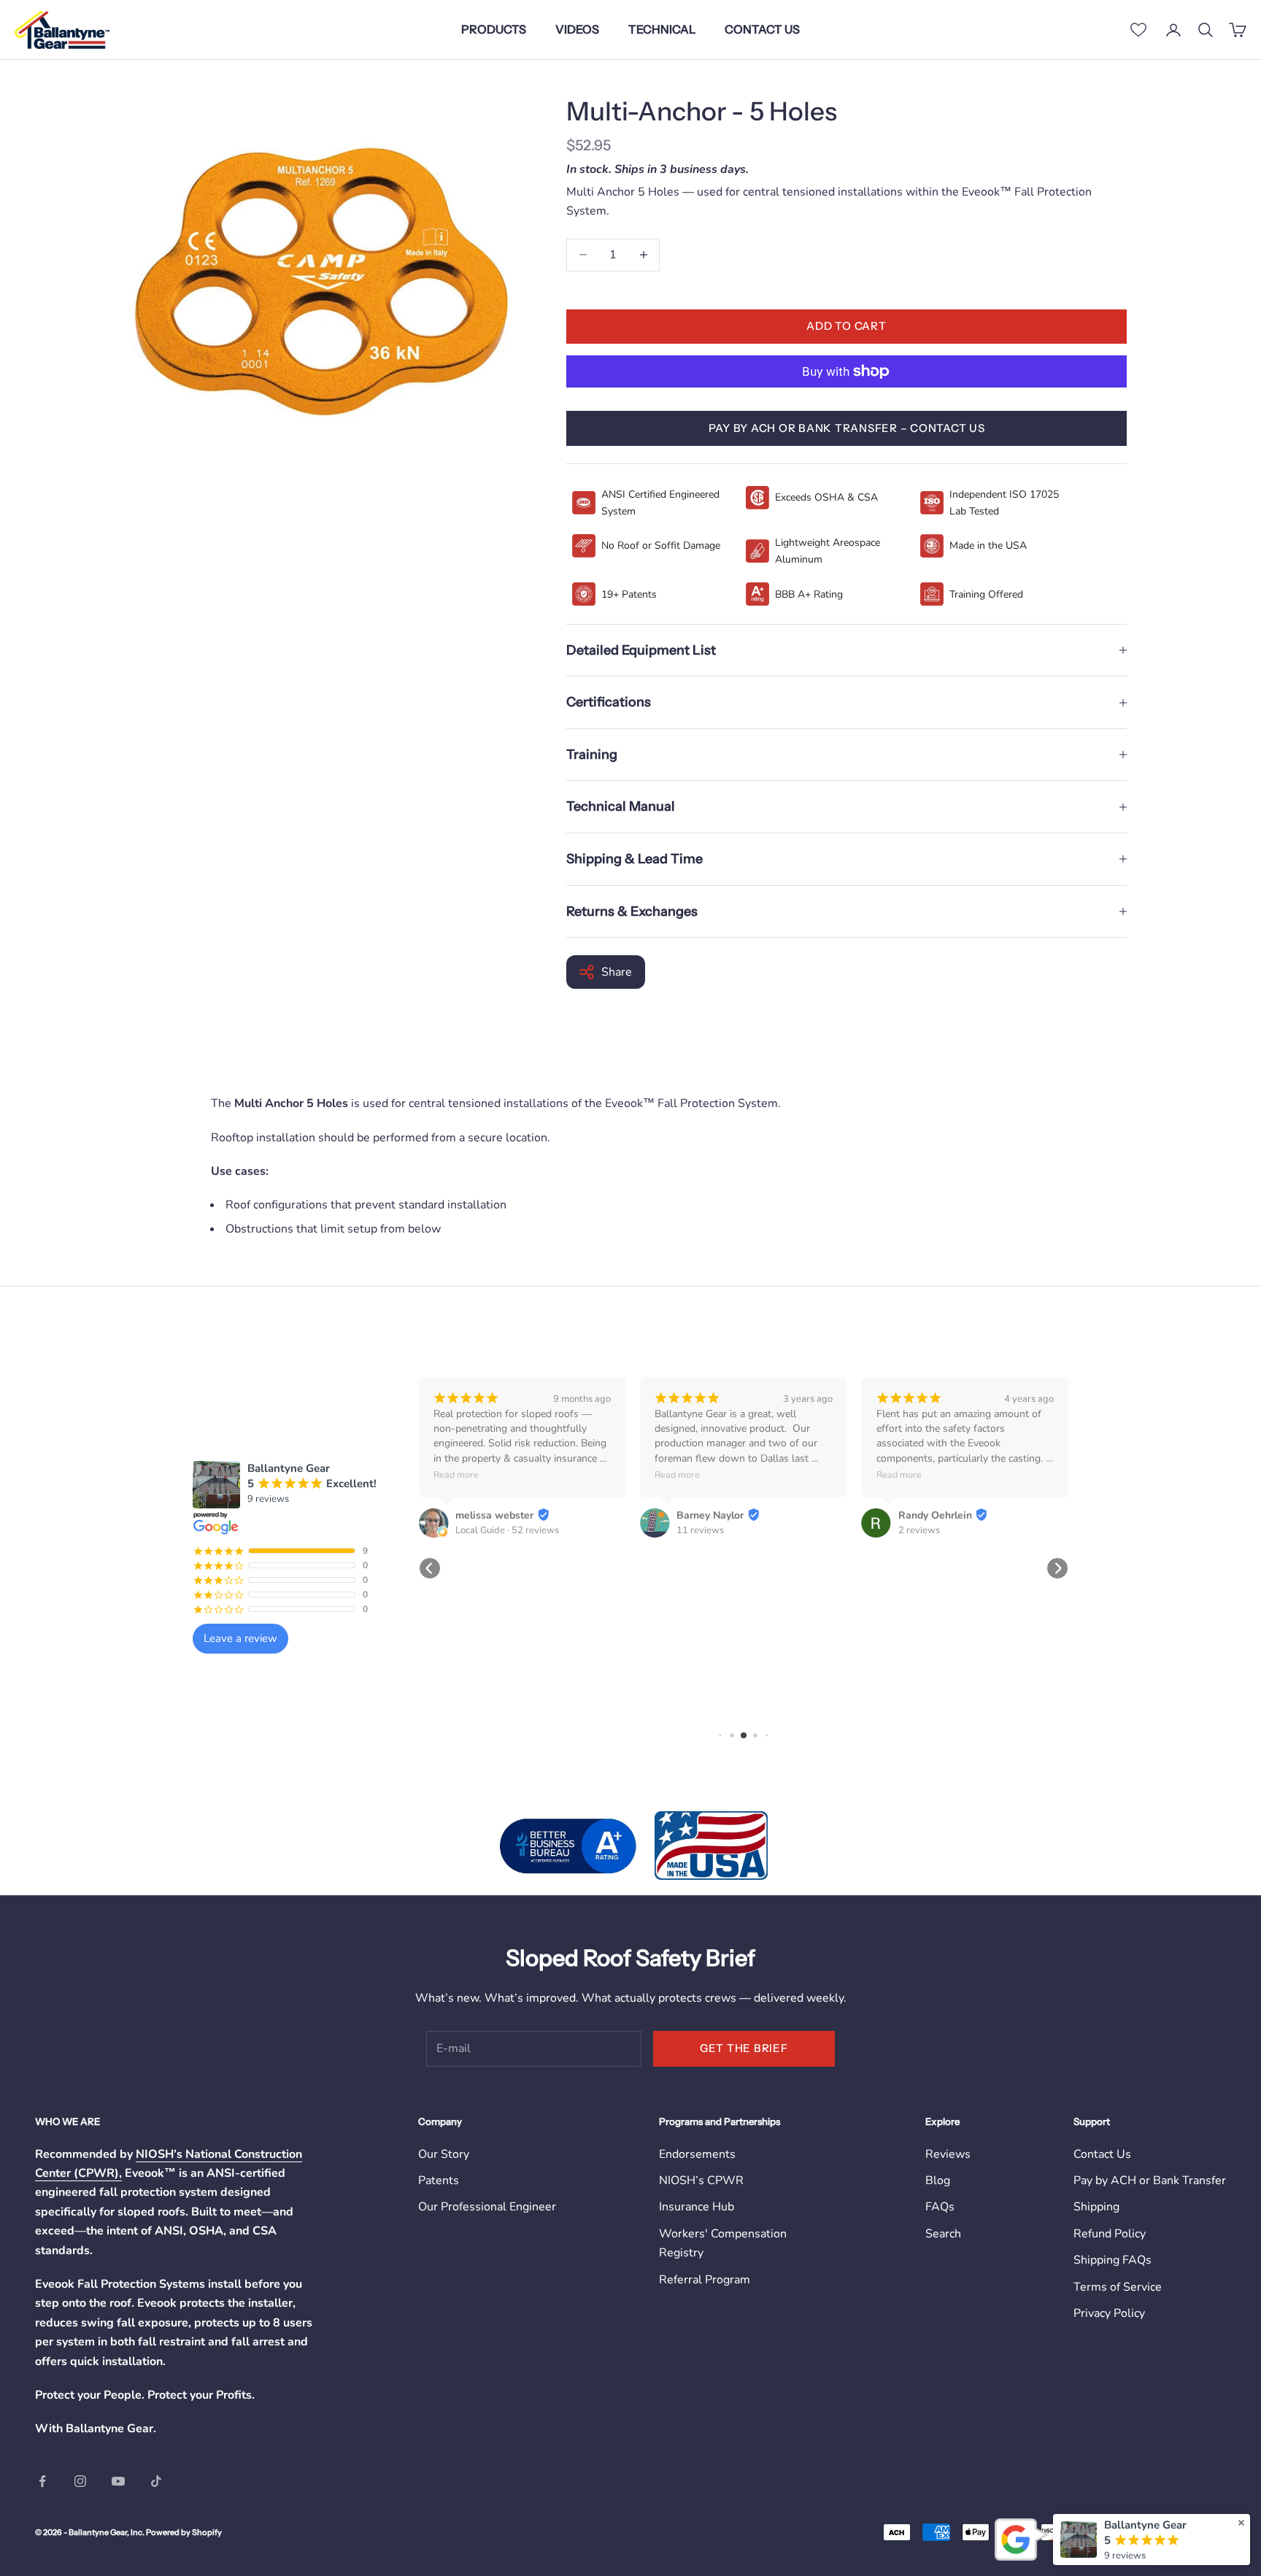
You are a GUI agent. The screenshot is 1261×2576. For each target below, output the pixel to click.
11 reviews (700, 1530)
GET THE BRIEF (744, 2048)
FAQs (940, 2207)
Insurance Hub (697, 2207)
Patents (439, 2180)
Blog (938, 2180)
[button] (430, 1568)
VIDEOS (577, 29)
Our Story (444, 2154)
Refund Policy (1110, 2234)
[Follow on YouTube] (118, 2481)
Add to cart (846, 326)
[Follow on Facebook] (42, 2481)
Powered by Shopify (184, 2532)
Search (943, 2234)
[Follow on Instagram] (80, 2481)
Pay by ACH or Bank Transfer (1150, 2180)
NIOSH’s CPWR (701, 2180)
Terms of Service (1118, 2287)
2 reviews (919, 1530)
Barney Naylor (710, 1515)
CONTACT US (762, 29)
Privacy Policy (1109, 2313)
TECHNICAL (662, 29)
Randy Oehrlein (935, 1515)
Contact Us (1102, 2154)
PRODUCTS (494, 29)
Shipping (1096, 2207)
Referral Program (705, 2280)
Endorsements (697, 2154)
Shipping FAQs (1112, 2260)
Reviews (948, 2154)
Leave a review (240, 1638)
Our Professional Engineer (487, 2207)
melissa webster (494, 1515)
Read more (456, 1474)
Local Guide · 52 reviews (507, 1530)
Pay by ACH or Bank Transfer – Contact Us (847, 428)
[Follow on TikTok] (156, 2481)
